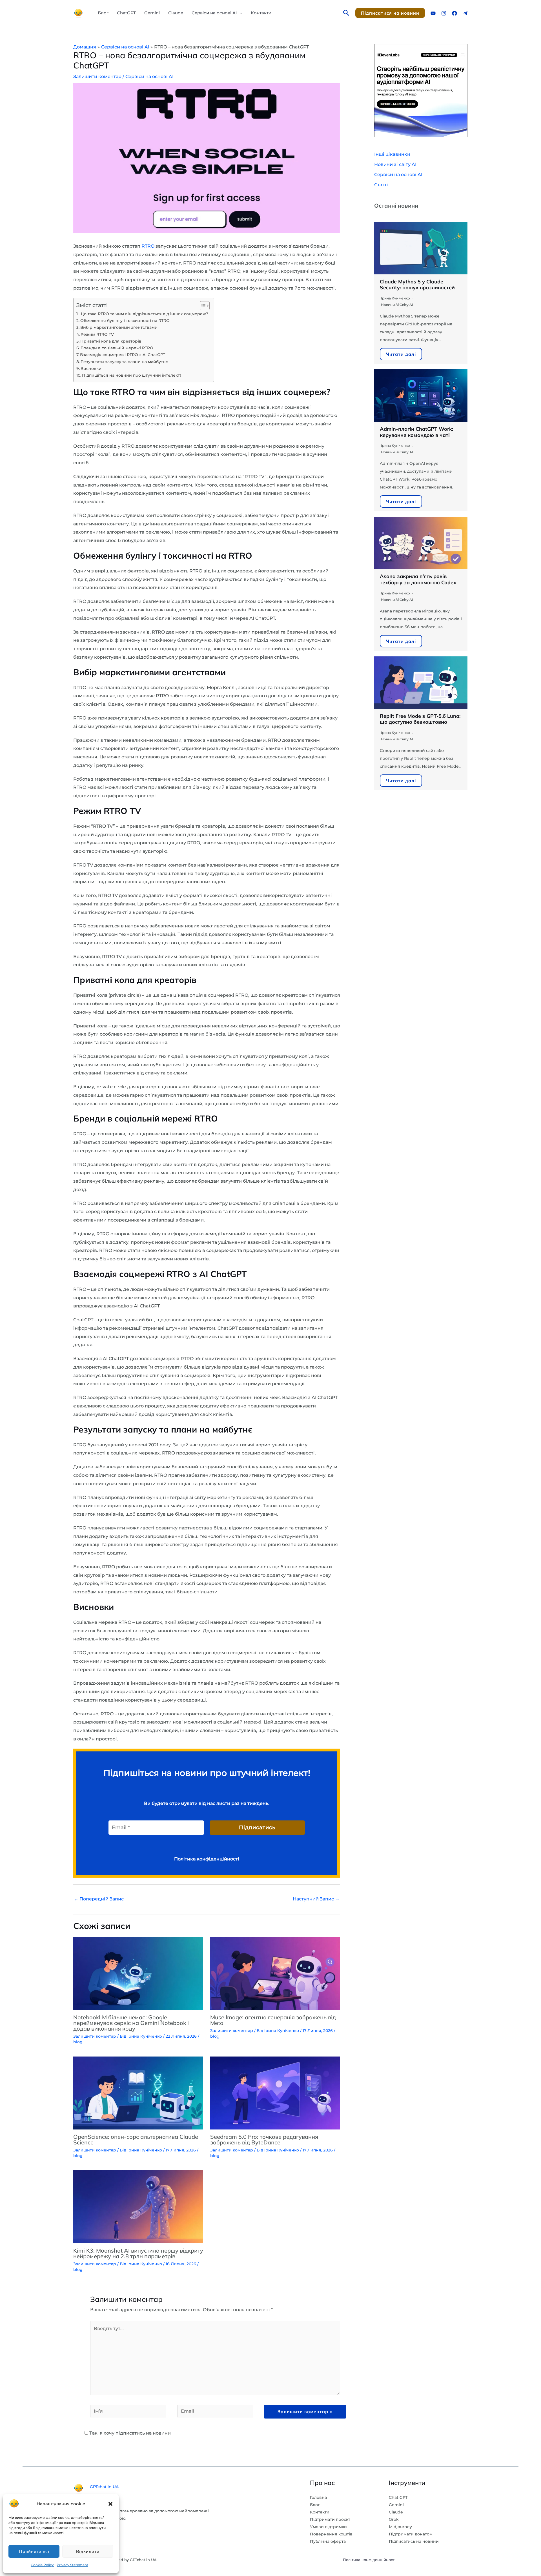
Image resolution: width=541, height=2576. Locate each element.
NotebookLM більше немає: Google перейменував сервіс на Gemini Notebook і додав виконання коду (131, 2023)
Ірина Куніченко (395, 298)
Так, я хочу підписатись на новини (129, 2433)
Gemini (152, 13)
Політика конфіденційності (369, 2560)
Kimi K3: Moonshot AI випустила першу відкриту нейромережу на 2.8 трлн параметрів (138, 2253)
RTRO (148, 246)
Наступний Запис (316, 1899)
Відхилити (88, 2551)
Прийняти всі (34, 2551)
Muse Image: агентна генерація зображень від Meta (273, 2020)
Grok (394, 2519)
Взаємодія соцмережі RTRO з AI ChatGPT (123, 355)
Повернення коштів (331, 2534)
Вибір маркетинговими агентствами (119, 327)
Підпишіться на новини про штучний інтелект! (131, 375)
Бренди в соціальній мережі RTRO (117, 348)
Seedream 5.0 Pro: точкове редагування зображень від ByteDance (264, 2139)
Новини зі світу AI (395, 164)
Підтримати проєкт (330, 2519)
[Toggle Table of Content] (202, 306)
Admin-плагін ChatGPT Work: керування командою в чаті (416, 432)
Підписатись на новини (414, 2541)
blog (78, 2042)
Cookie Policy (42, 2565)
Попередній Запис (99, 1899)
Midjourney (400, 2527)
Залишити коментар (97, 76)
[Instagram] (444, 13)
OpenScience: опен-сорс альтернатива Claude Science (136, 2139)
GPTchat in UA (104, 2487)
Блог (103, 13)
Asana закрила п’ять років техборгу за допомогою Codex (418, 579)
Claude (176, 13)
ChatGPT (126, 13)
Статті (381, 185)
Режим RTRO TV (97, 334)
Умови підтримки (328, 2527)
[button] (110, 2504)
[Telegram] (465, 13)
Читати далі (401, 354)
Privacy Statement (72, 2565)
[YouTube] (433, 13)
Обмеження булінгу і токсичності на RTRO (125, 321)
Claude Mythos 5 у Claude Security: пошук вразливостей (417, 285)
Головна (318, 2497)
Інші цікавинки (392, 154)
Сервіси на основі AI (214, 13)
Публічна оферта (328, 2541)
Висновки (91, 368)
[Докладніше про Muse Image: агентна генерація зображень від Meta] (275, 1973)
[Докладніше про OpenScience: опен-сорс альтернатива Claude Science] (138, 2092)
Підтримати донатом (411, 2534)
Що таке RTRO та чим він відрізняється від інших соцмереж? (144, 314)
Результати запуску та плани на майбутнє (124, 362)
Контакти (261, 13)
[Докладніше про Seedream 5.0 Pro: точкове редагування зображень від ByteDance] (275, 2092)
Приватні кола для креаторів (111, 341)
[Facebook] (454, 13)
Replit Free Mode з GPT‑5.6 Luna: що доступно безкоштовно (420, 719)
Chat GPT (398, 2497)
